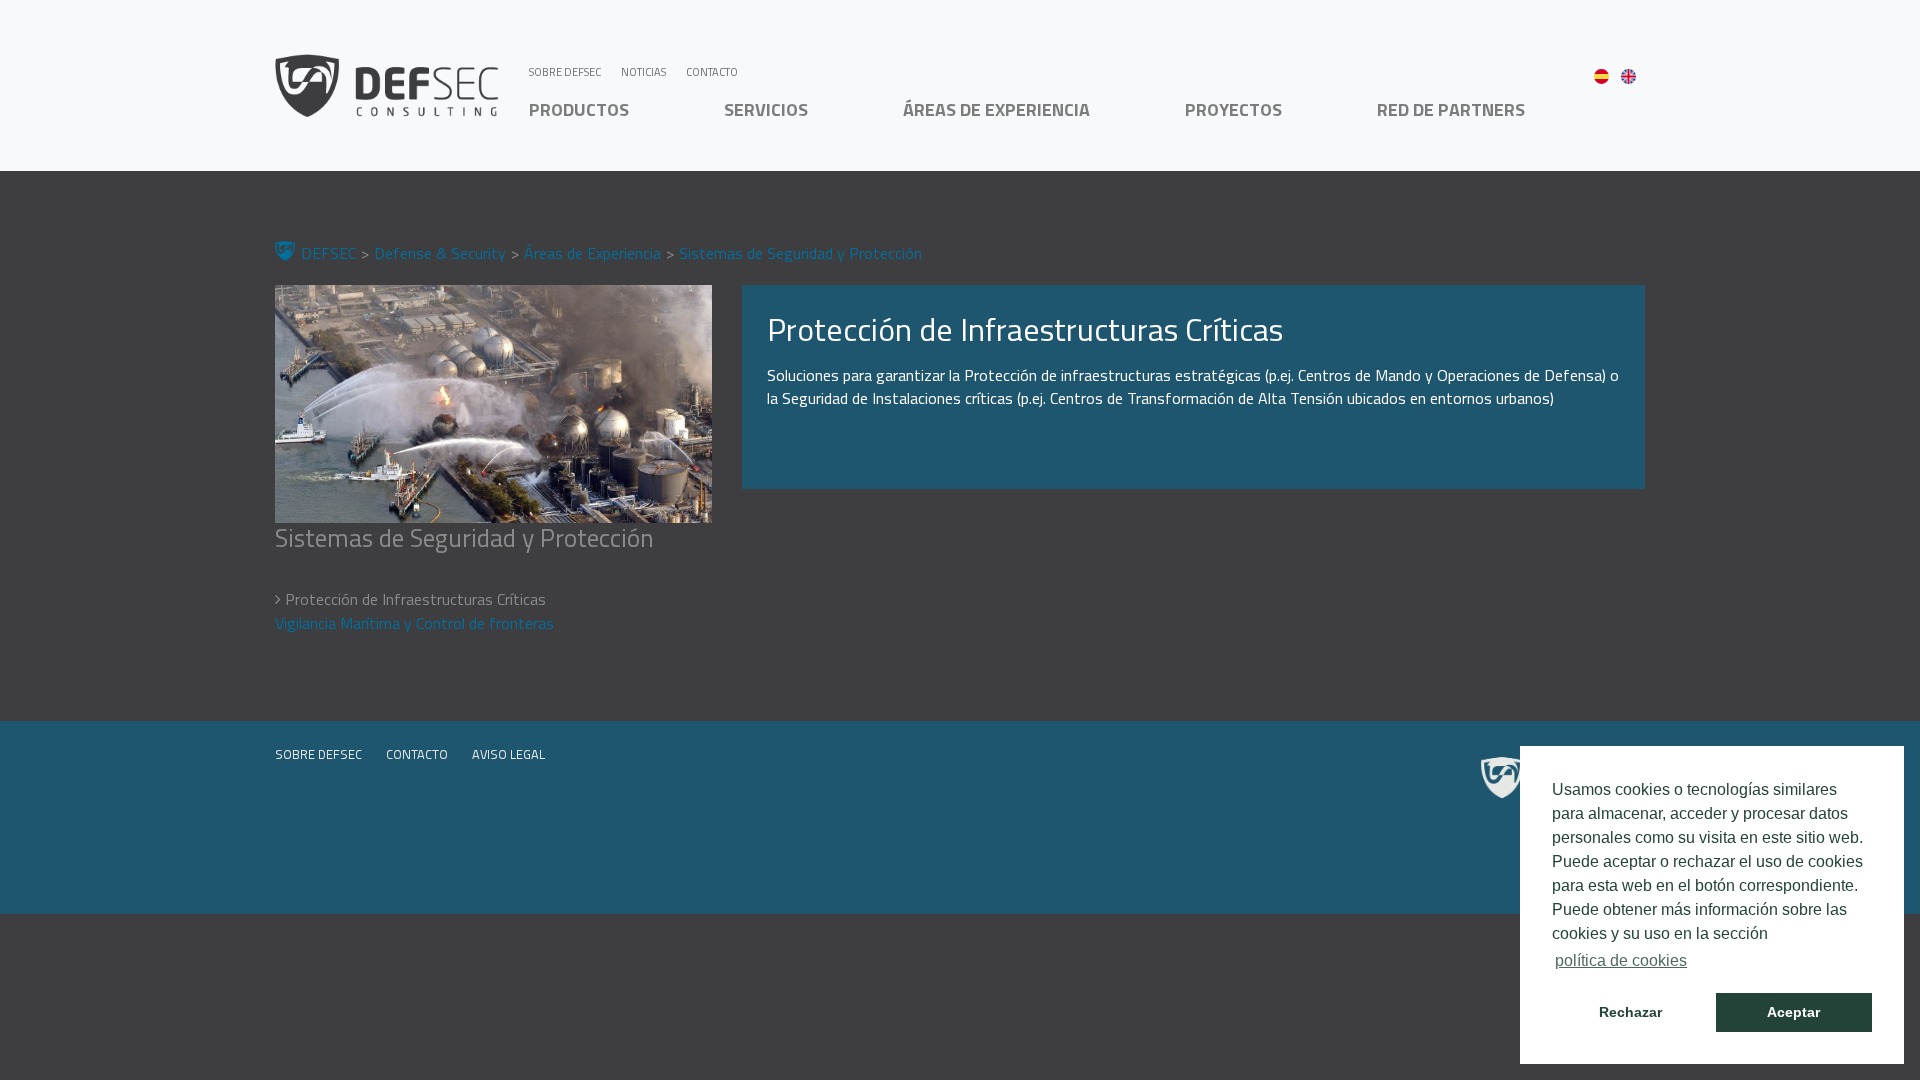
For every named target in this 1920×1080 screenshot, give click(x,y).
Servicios (766, 109)
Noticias (643, 72)
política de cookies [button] (1621, 960)
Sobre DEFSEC (565, 72)
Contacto (712, 72)
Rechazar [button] (1630, 1012)
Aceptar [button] (1793, 1012)
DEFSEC (328, 253)
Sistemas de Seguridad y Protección (800, 253)
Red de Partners (1451, 109)
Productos (579, 109)
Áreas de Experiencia (996, 109)
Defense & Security (440, 253)
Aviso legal (508, 754)
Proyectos (1233, 109)
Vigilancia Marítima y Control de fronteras (414, 623)
